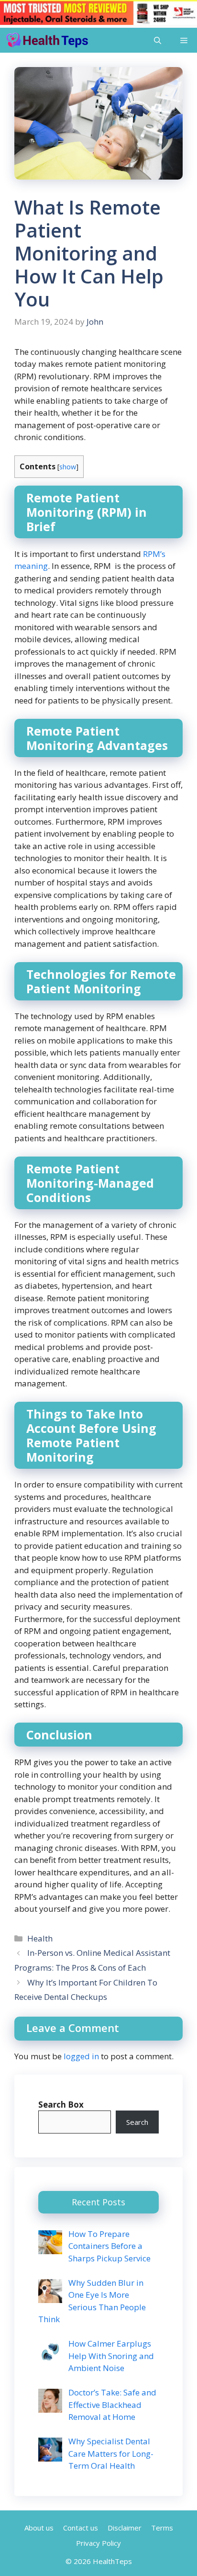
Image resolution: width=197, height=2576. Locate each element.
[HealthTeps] (47, 40)
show (68, 466)
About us (39, 2528)
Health (40, 1938)
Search (137, 2122)
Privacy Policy (98, 2543)
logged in (81, 2056)
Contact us (81, 2528)
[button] (158, 40)
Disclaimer (125, 2528)
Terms (162, 2528)
